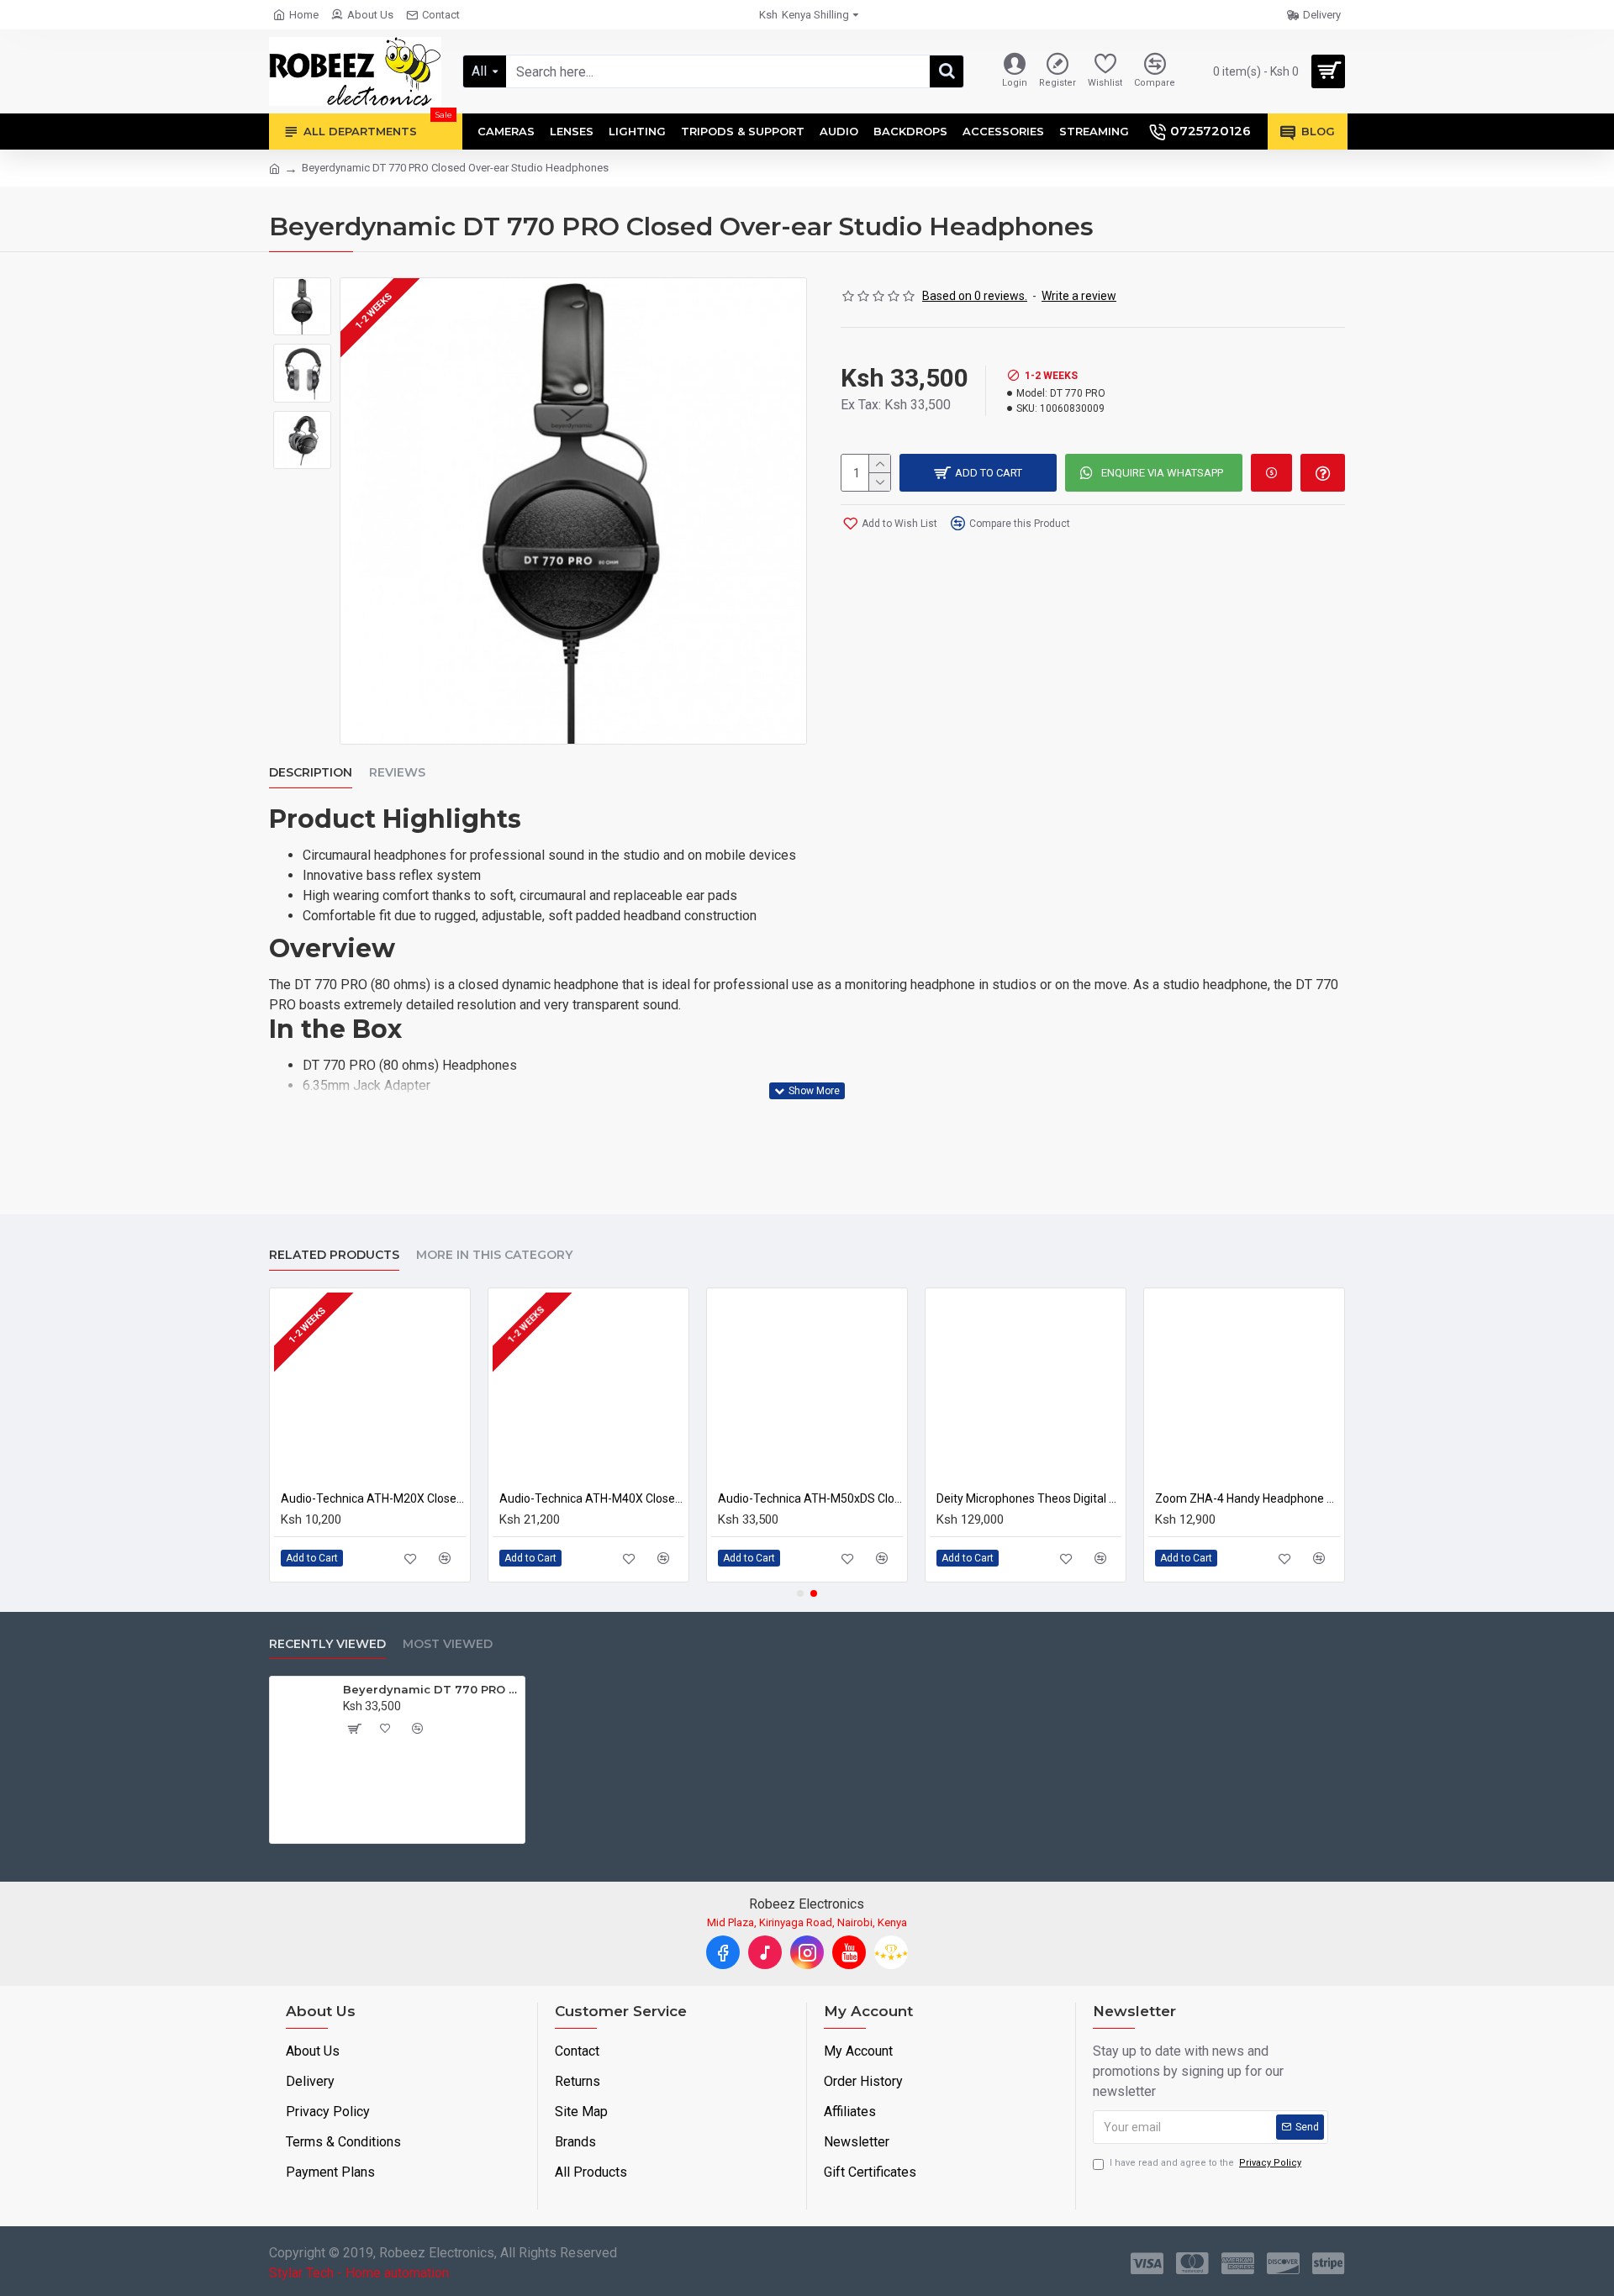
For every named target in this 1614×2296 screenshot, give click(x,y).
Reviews (397, 773)
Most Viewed (448, 1644)
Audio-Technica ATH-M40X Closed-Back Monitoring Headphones (592, 1498)
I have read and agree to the (1205, 2163)
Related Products (334, 1255)
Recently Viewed (327, 1644)
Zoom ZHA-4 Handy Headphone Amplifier (1247, 1498)
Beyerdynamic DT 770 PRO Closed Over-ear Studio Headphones (431, 1689)
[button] (800, 1593)
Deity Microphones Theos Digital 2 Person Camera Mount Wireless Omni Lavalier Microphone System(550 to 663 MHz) (1029, 1498)
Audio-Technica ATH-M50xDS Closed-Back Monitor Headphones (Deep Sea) (810, 1498)
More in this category (494, 1255)
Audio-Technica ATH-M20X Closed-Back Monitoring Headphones (373, 1498)
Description (311, 773)
